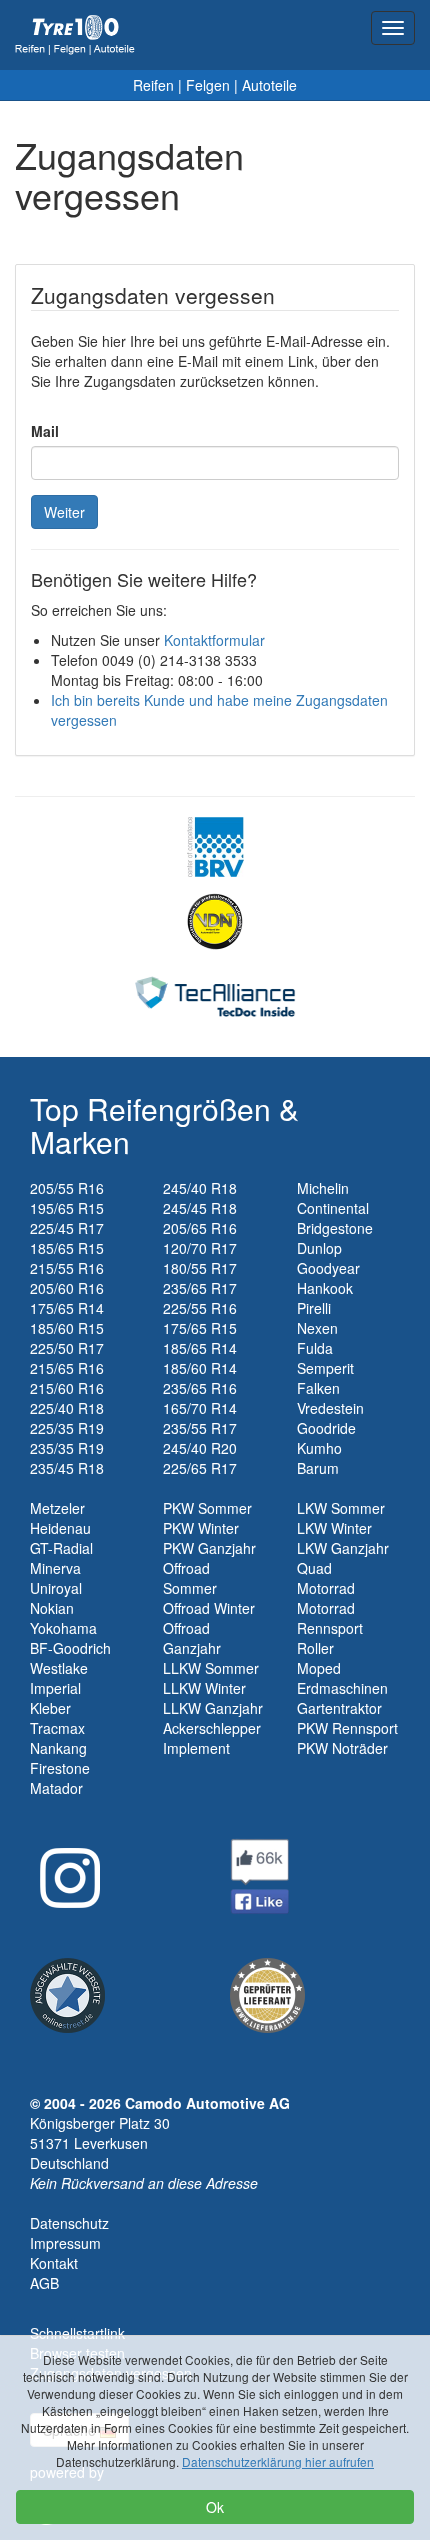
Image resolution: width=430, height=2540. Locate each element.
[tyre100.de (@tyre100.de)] (65, 1871)
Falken (318, 1388)
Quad (314, 1568)
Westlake (59, 1668)
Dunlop (319, 1248)
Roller (315, 1648)
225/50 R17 (67, 1348)
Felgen (208, 85)
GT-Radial (61, 1548)
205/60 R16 (67, 1288)
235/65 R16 (200, 1388)
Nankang (58, 1748)
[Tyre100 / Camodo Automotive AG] (267, 1993)
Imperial (55, 1688)
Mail (45, 431)
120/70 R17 (200, 1248)
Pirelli (314, 1308)
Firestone (60, 1768)
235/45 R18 (67, 1468)
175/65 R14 (67, 1308)
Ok (215, 2507)
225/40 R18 (67, 1408)
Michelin (323, 1188)
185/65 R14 (200, 1348)
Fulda (315, 1348)
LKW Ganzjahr (343, 1548)
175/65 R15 (200, 1328)
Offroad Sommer (190, 1578)
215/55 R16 (67, 1268)
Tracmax (57, 1728)
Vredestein (330, 1408)
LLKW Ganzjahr (213, 1708)
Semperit (325, 1368)
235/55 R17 (200, 1428)
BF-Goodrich (70, 1648)
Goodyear (328, 1268)
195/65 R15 (67, 1208)
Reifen (153, 85)
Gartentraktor (339, 1708)
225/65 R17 (200, 1468)
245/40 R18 (200, 1188)
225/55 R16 (200, 1308)
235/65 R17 (200, 1288)
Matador (56, 1788)
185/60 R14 (200, 1368)
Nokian (52, 1608)
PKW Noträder (342, 1748)
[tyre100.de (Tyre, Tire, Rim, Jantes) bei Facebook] (260, 1874)
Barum (318, 1468)
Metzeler (57, 1508)
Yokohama (63, 1628)
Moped (319, 1668)
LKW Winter (334, 1528)
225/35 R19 (67, 1428)
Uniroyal (56, 1588)
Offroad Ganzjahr (192, 1638)
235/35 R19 (67, 1448)
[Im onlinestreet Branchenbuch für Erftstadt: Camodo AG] (67, 1993)
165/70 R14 (200, 1408)
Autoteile (269, 85)
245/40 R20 (200, 1448)
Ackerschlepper (212, 1728)
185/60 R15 (67, 1328)
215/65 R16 (67, 1368)
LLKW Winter (204, 1688)
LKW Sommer (341, 1508)
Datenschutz (69, 2223)
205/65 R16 (200, 1228)
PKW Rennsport (347, 1728)
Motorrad (326, 1588)
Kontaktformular (214, 640)
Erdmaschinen (342, 1688)
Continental (333, 1208)
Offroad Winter (209, 1608)
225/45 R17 (67, 1228)
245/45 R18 (200, 1208)
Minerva (55, 1568)
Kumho (319, 1448)
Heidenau (60, 1528)
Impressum (65, 2243)
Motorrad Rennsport (330, 1618)
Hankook (325, 1288)
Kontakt (54, 2263)
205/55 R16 (67, 1188)
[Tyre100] (75, 35)
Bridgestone (335, 1228)
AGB (44, 2283)
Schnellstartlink (77, 2333)
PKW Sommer (207, 1508)
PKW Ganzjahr (209, 1548)
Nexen (317, 1328)
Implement (196, 1748)
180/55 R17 (200, 1268)
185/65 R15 (67, 1248)
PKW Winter (201, 1528)
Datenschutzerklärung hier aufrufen (278, 2461)
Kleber (50, 1708)
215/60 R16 (67, 1388)
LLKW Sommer (211, 1668)
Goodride (326, 1428)
